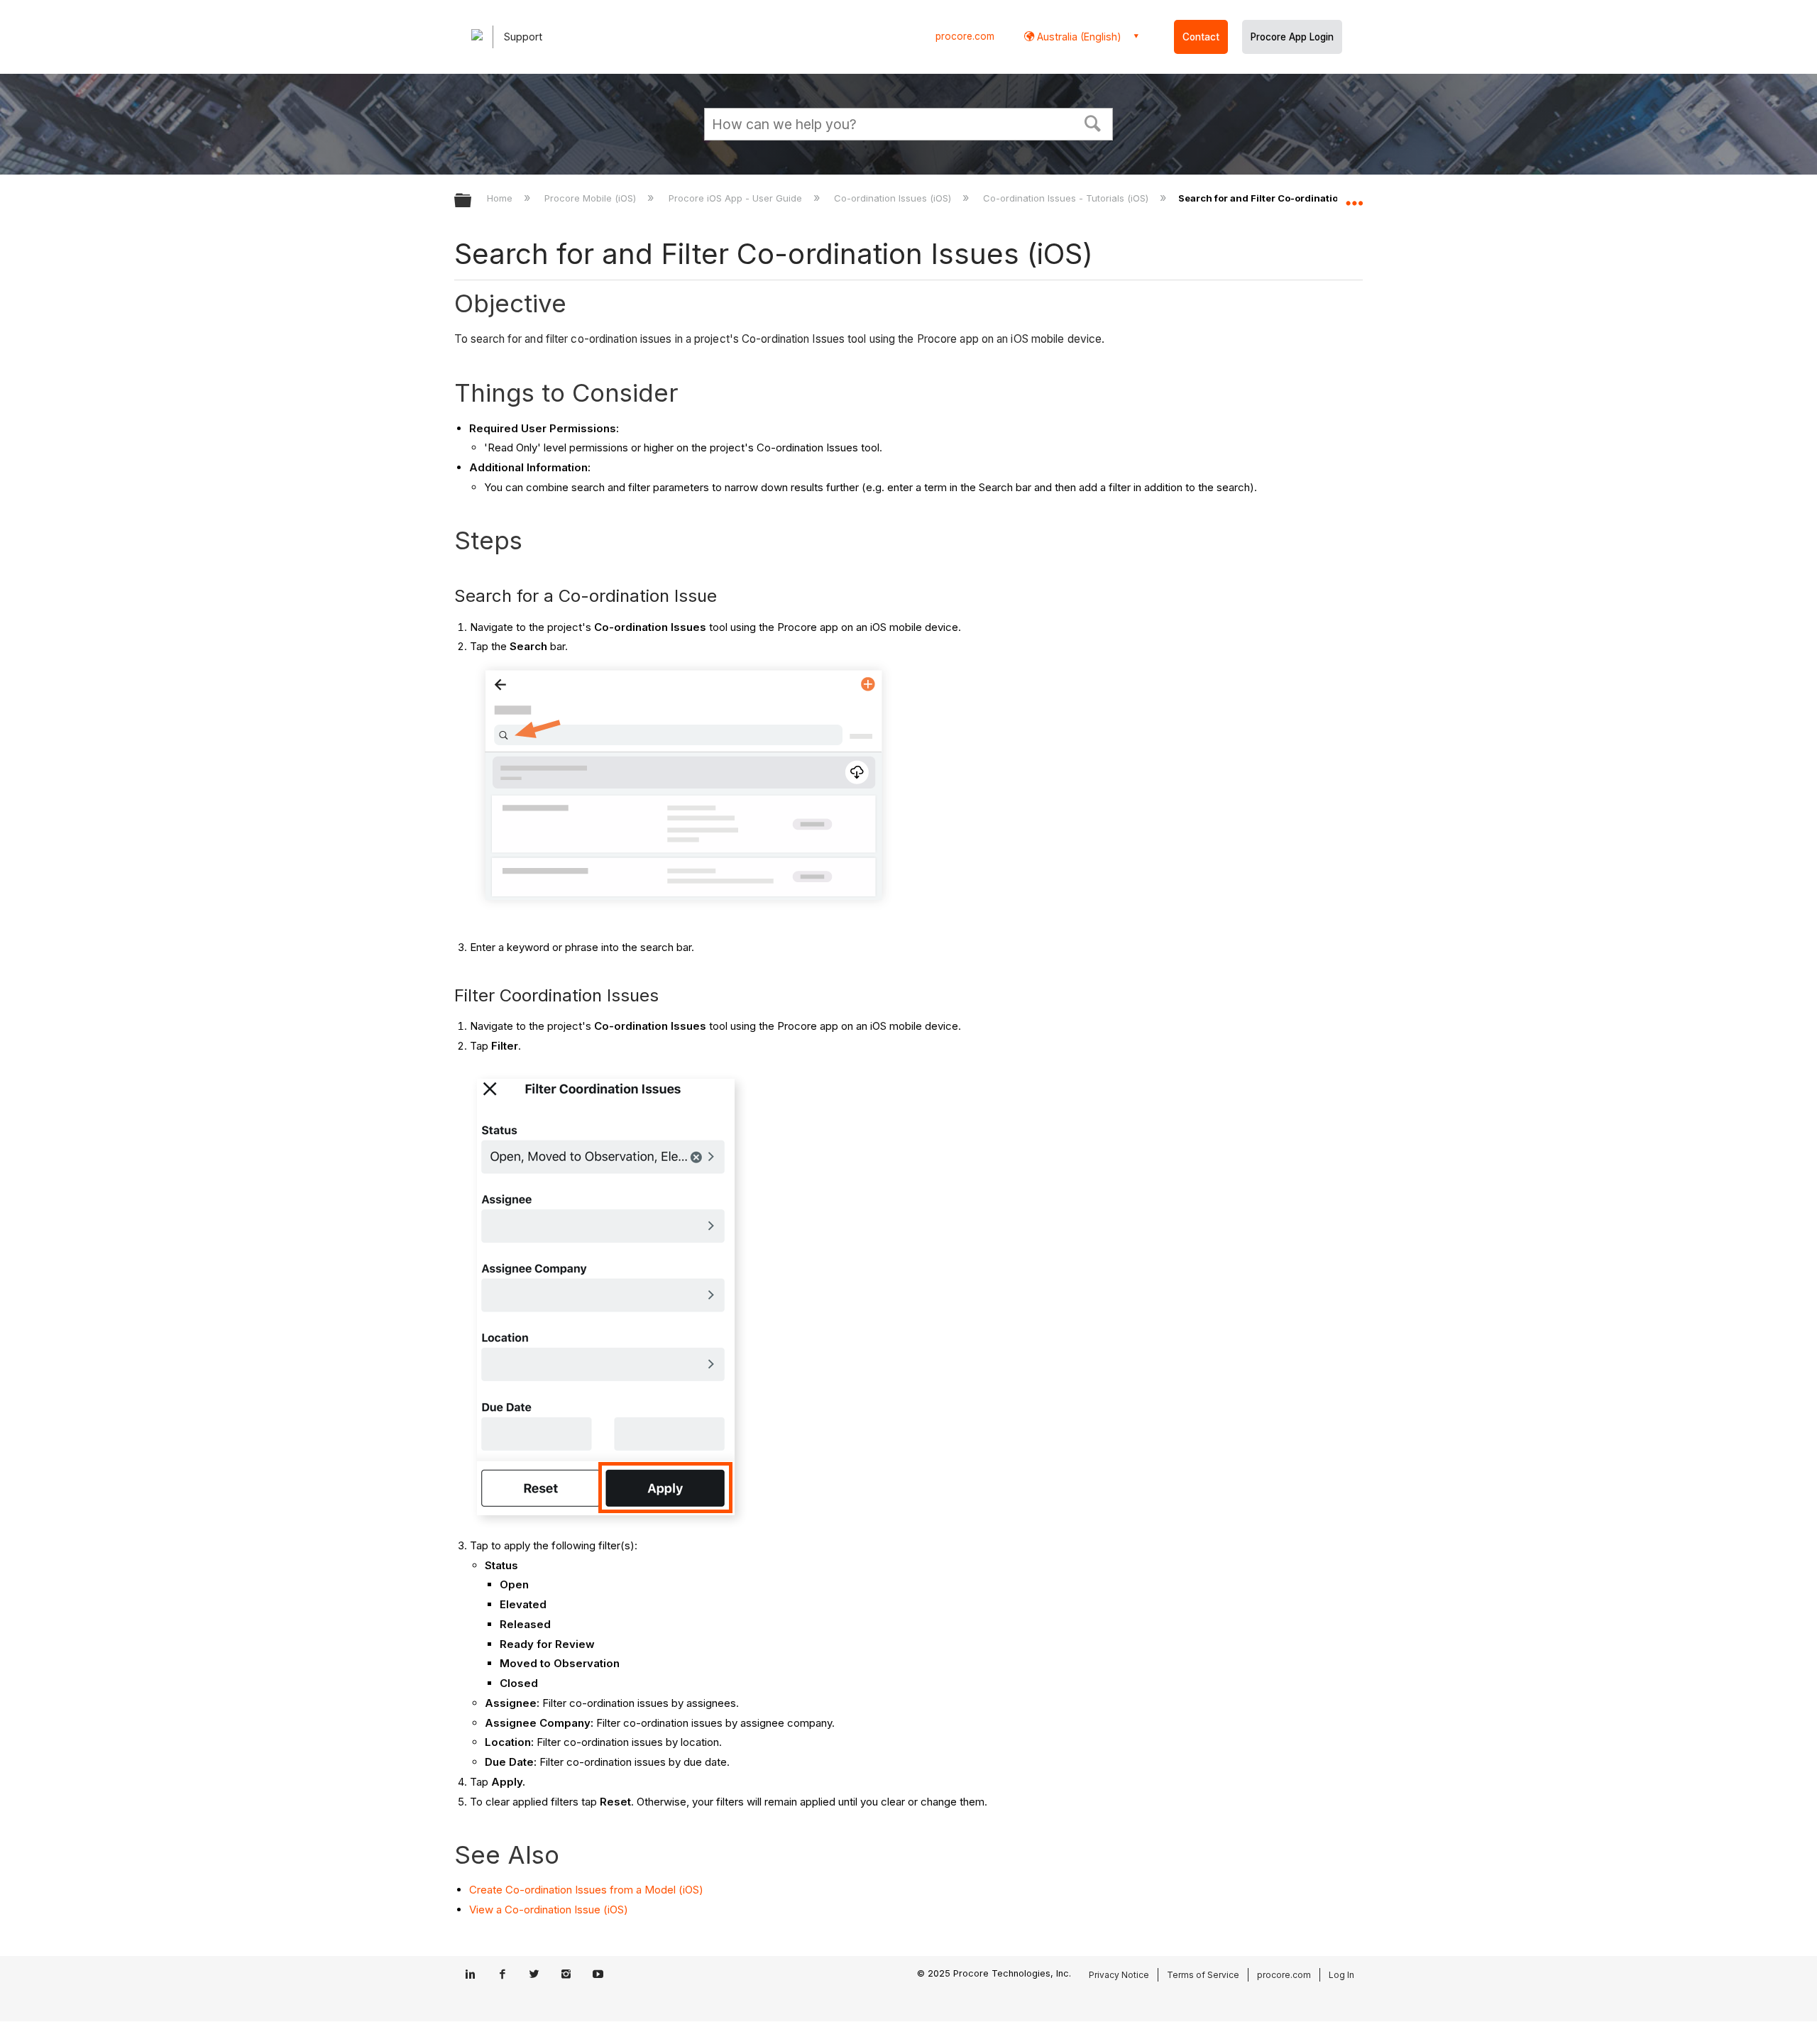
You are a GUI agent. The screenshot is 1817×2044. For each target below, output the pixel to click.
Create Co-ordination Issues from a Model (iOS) (586, 1890)
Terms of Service (1203, 1975)
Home (501, 198)
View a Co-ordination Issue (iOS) (549, 1910)
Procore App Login (1292, 37)
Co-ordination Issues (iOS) (894, 198)
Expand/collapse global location (1354, 197)
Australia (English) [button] (1078, 37)
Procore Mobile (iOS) (592, 198)
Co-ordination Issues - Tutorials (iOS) (1067, 198)
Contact (1201, 37)
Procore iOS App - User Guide (736, 198)
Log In (1341, 1975)
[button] (1093, 122)
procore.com (965, 36)
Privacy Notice (1119, 1975)
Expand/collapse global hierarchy (472, 201)
